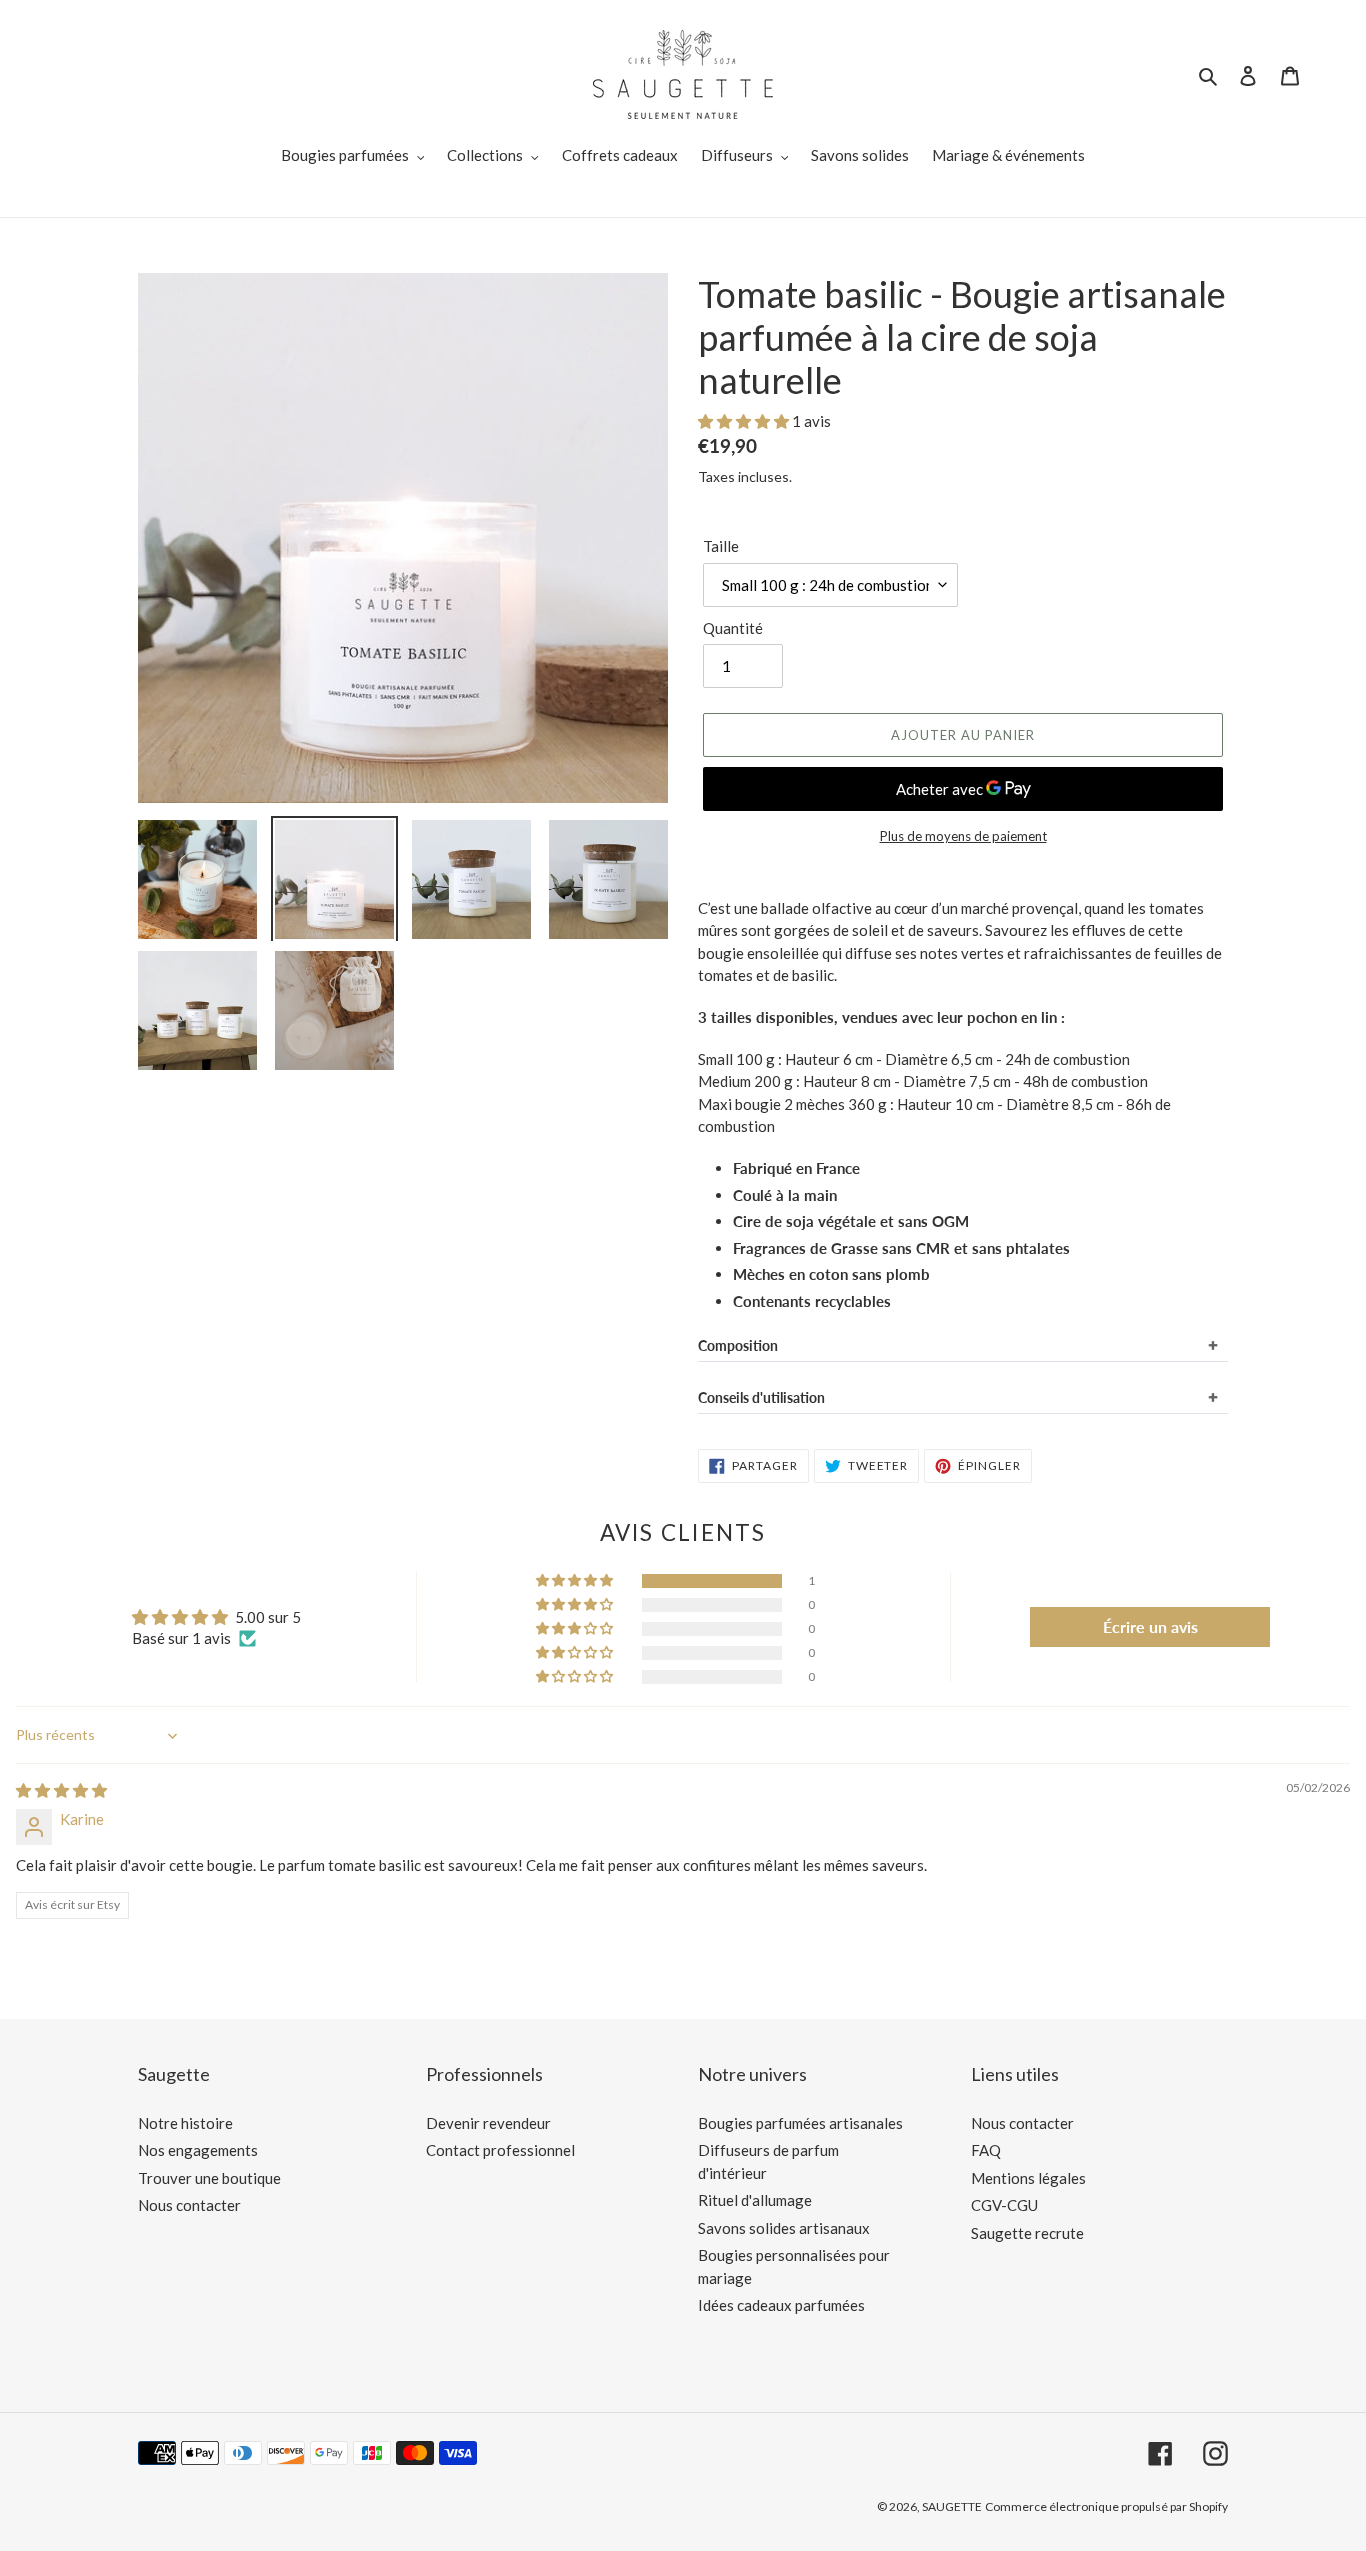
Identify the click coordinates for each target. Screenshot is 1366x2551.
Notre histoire (185, 2123)
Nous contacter (189, 2205)
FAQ (986, 2150)
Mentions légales (1028, 2178)
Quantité (733, 628)
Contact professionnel (500, 2150)
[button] (745, 421)
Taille (721, 546)
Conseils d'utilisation (761, 1397)
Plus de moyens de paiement (963, 836)
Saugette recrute (1027, 2233)
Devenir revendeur (488, 2123)
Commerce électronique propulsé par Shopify (1106, 2506)
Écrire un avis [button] (1150, 1626)
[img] (61, 1790)
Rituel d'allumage (755, 2200)
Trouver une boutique (209, 2178)
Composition (738, 1345)
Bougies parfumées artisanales (800, 2123)
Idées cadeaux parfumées (781, 2305)
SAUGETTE (952, 2506)
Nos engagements (198, 2150)
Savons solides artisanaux (784, 2228)
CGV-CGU (1004, 2205)
